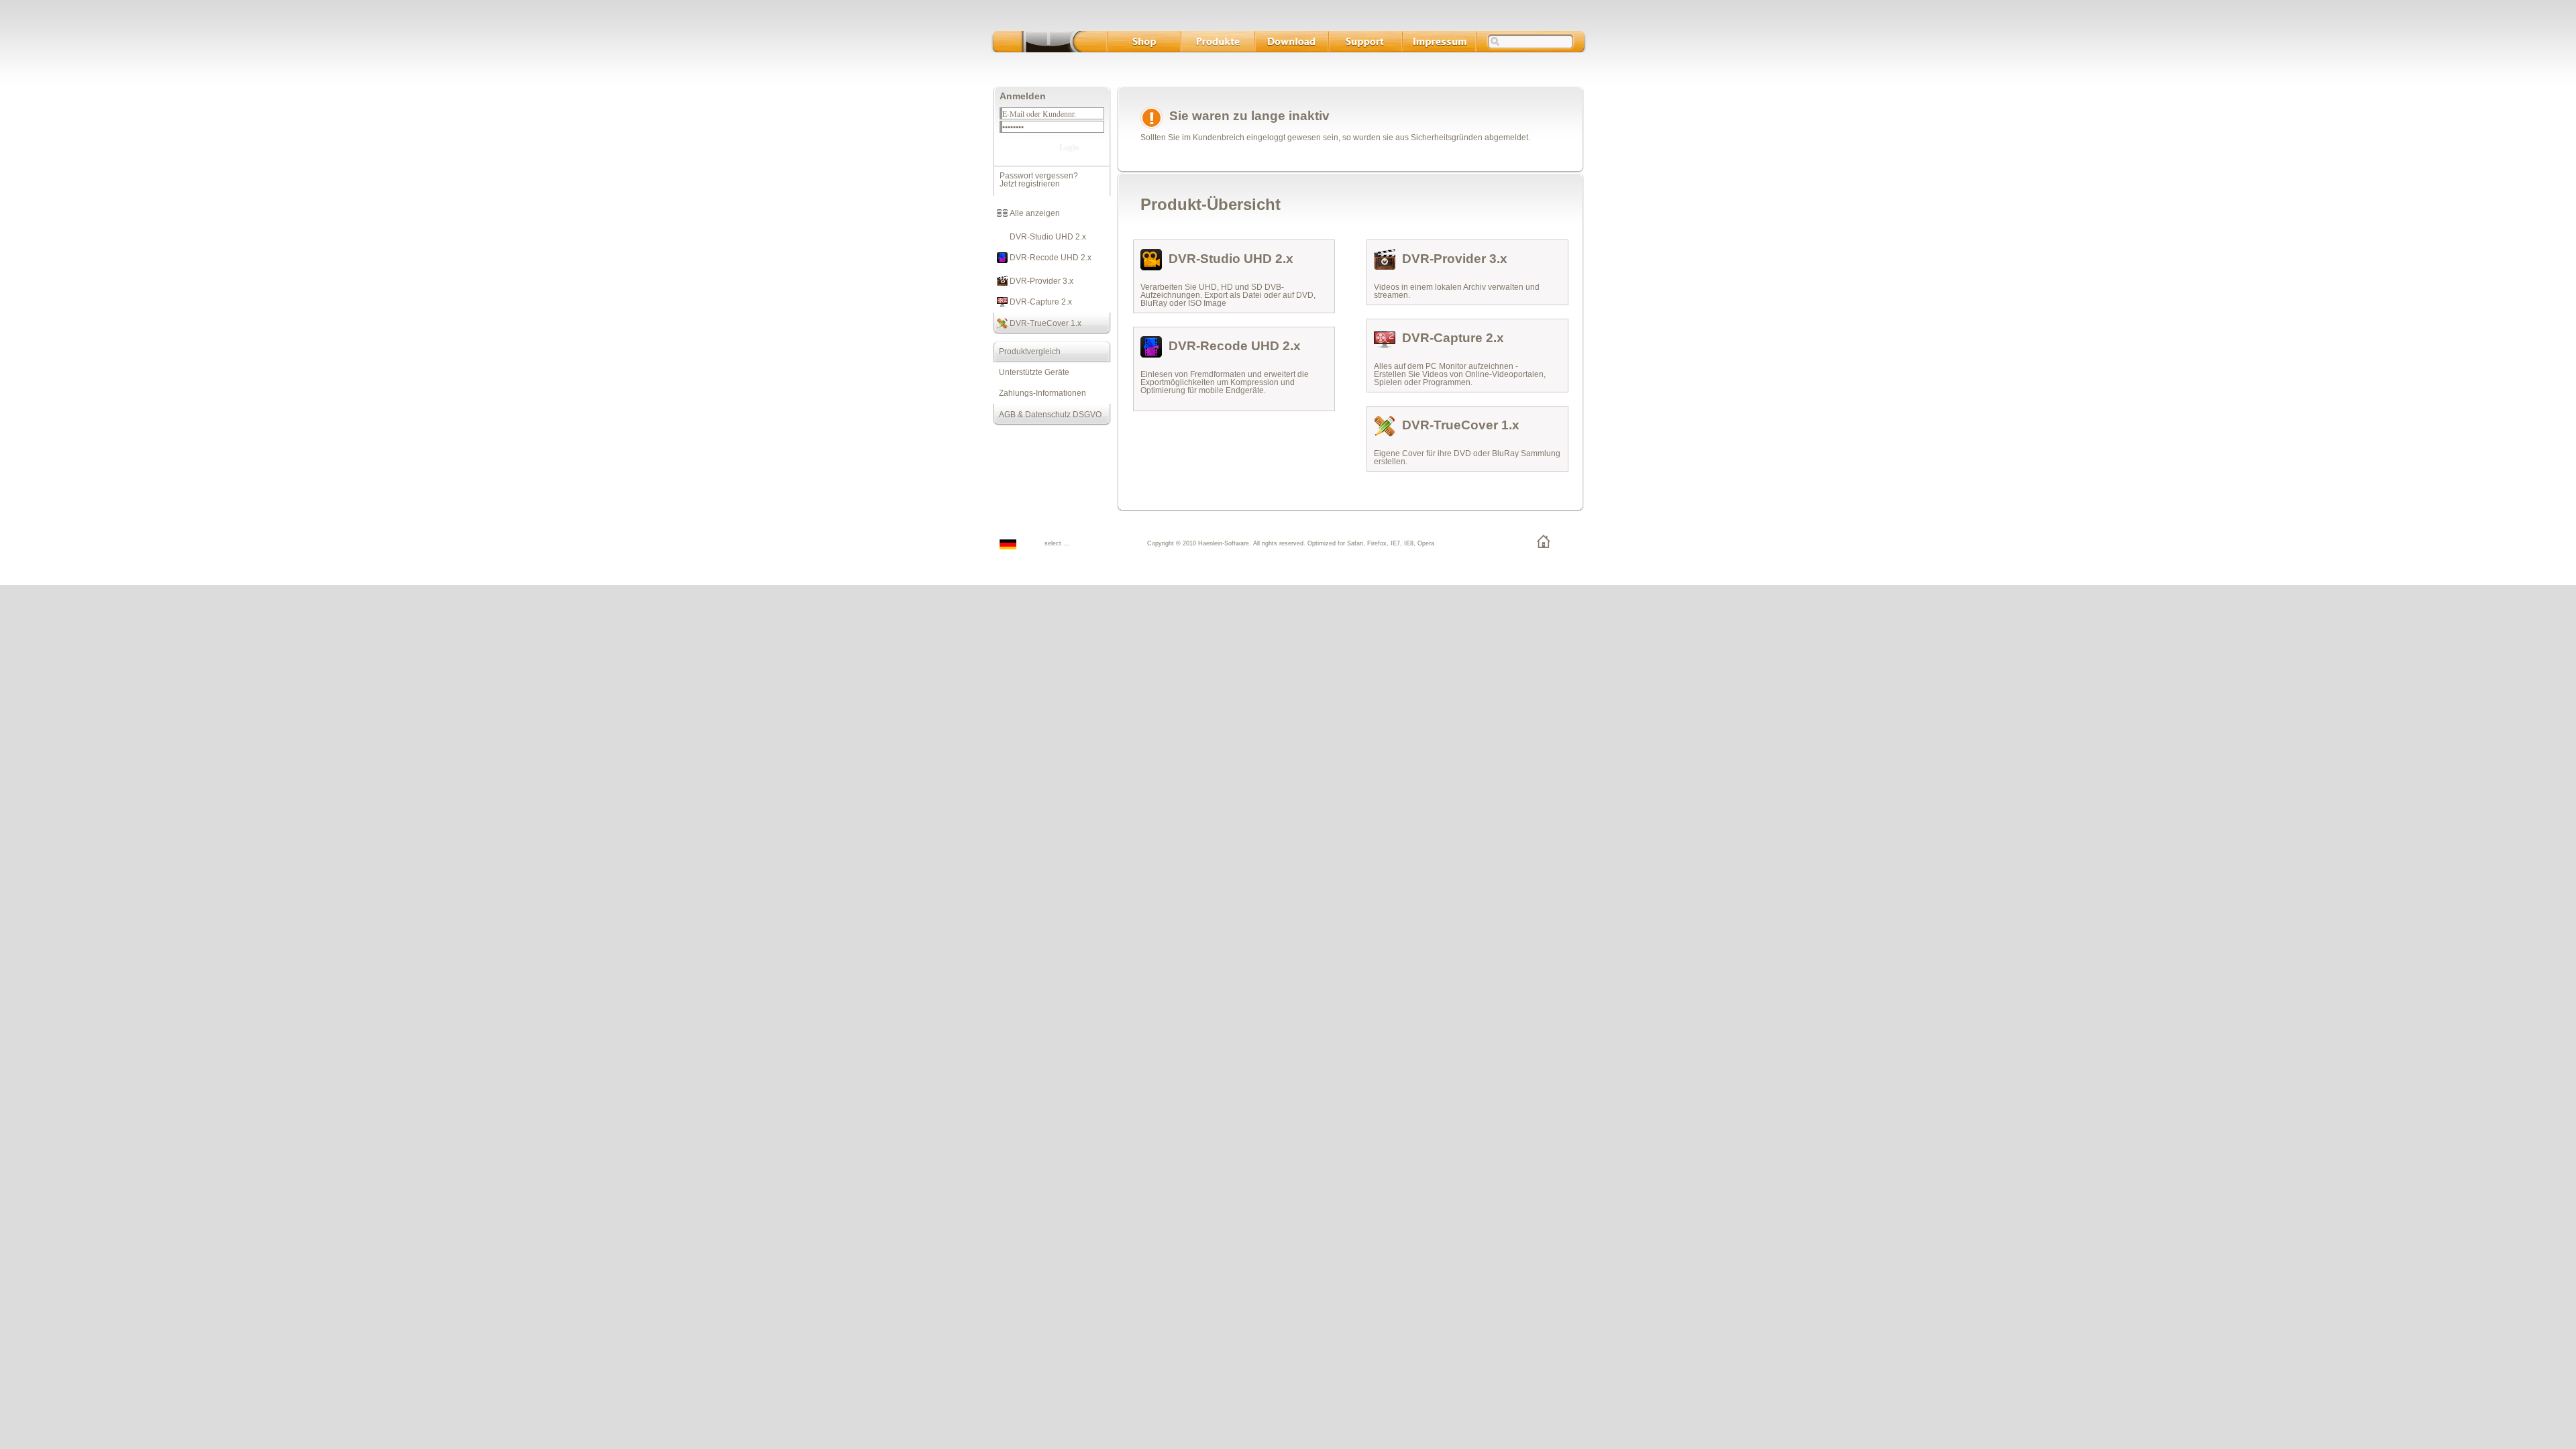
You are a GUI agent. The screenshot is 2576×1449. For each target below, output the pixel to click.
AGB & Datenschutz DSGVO (1047, 415)
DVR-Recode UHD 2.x (1050, 258)
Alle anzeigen (1034, 213)
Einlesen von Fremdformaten (1193, 374)
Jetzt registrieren (1030, 184)
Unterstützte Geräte (1031, 372)
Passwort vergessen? (1039, 176)
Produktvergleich (1027, 352)
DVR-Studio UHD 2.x (1047, 237)
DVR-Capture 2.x (1040, 302)
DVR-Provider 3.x (1040, 281)
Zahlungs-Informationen (1039, 393)
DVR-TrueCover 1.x (1044, 323)
